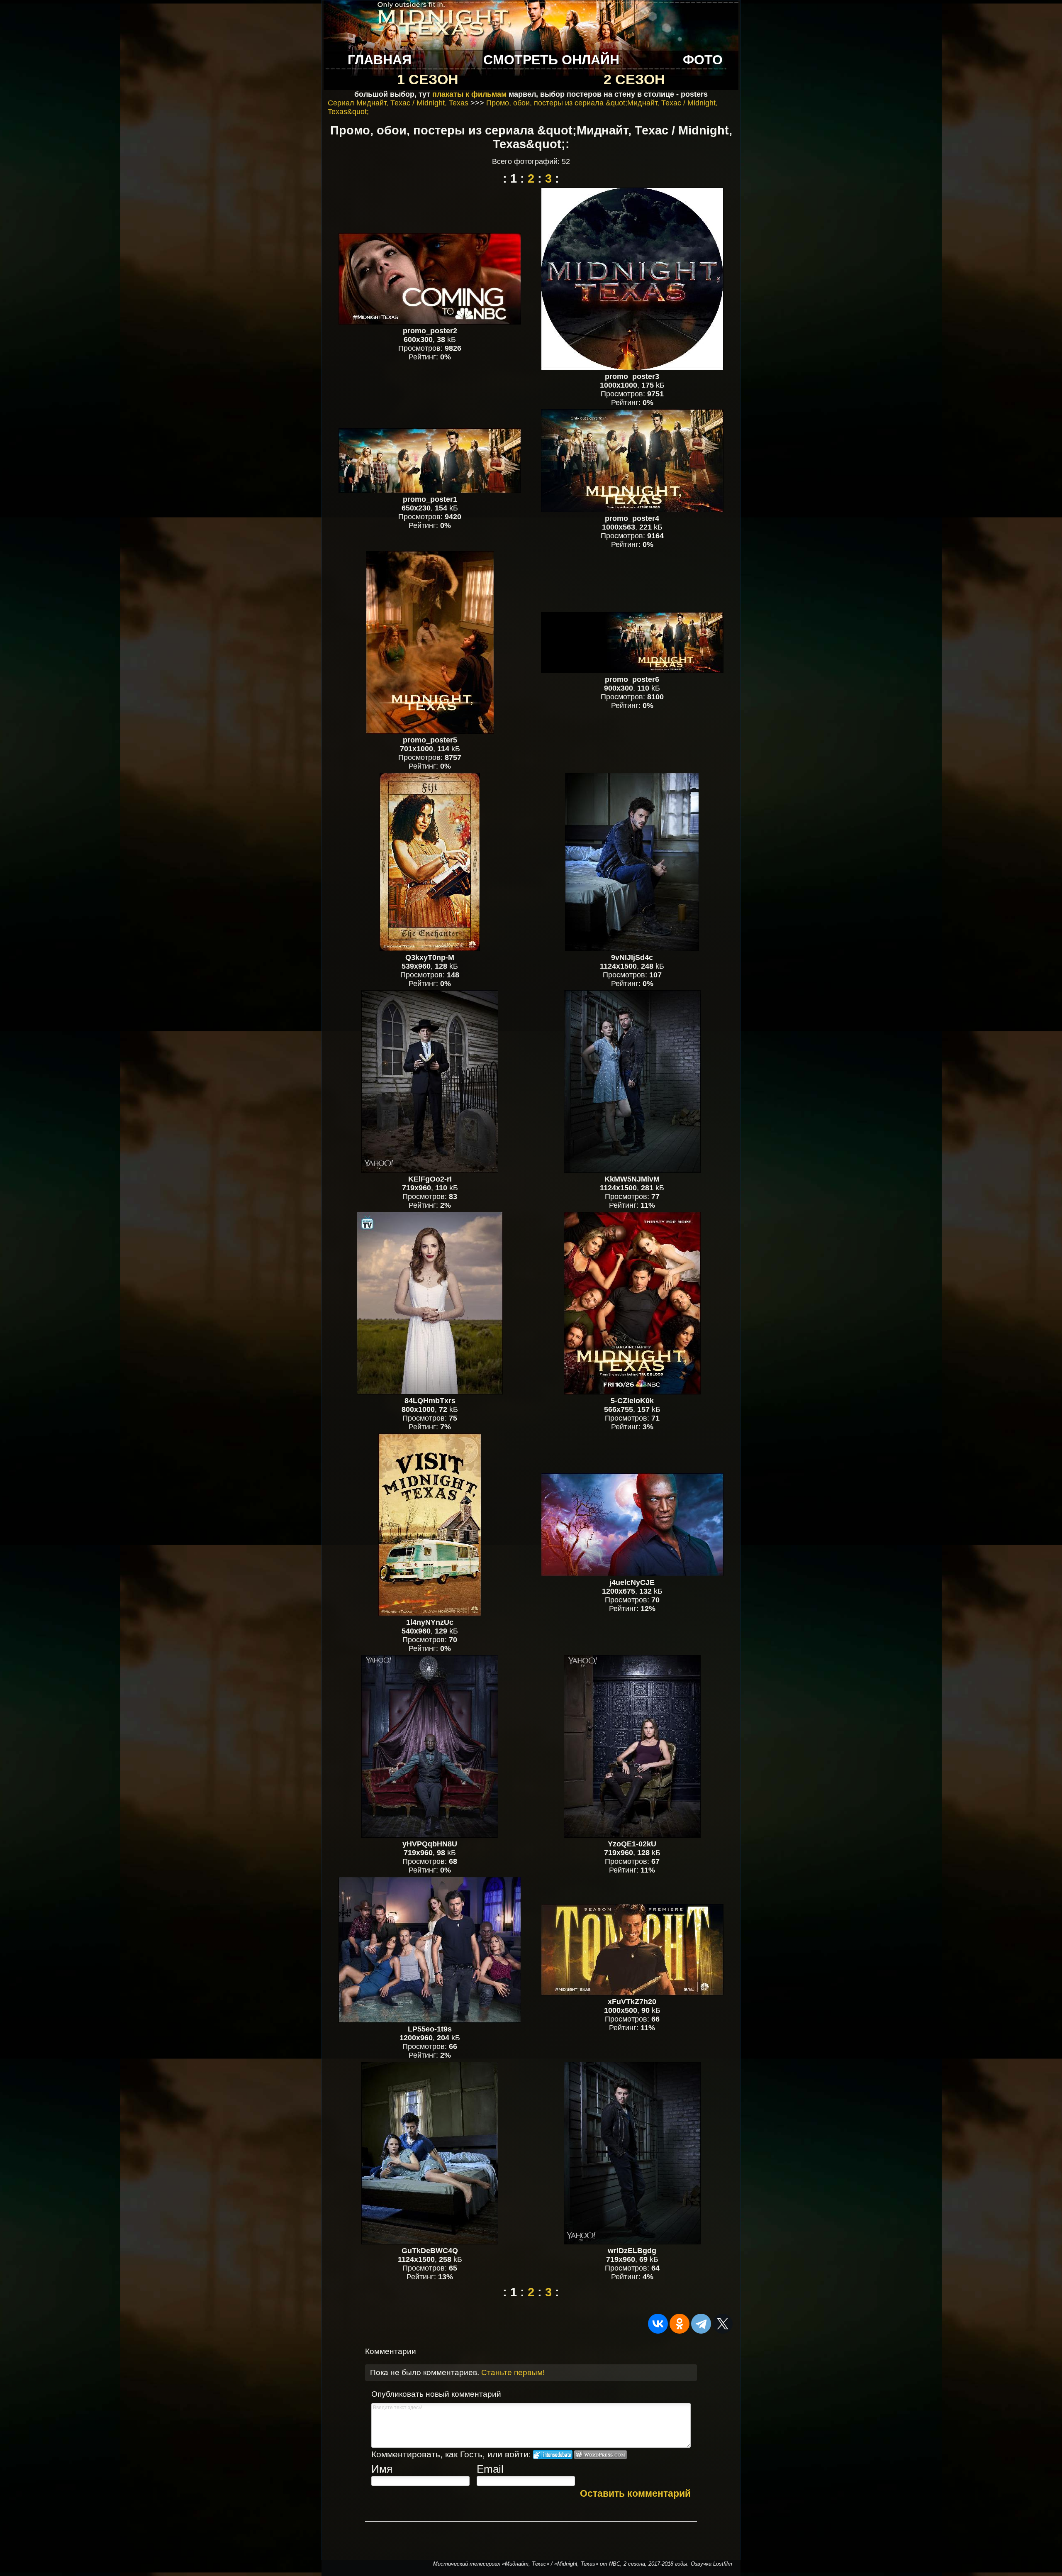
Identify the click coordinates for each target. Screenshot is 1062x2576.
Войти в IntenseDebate (553, 2455)
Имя (382, 2469)
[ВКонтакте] (658, 2324)
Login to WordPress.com (600, 2455)
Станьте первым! (513, 2372)
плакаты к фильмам (469, 94)
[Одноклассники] (680, 2324)
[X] (723, 2324)
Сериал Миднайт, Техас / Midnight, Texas (398, 103)
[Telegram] (701, 2324)
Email (490, 2469)
